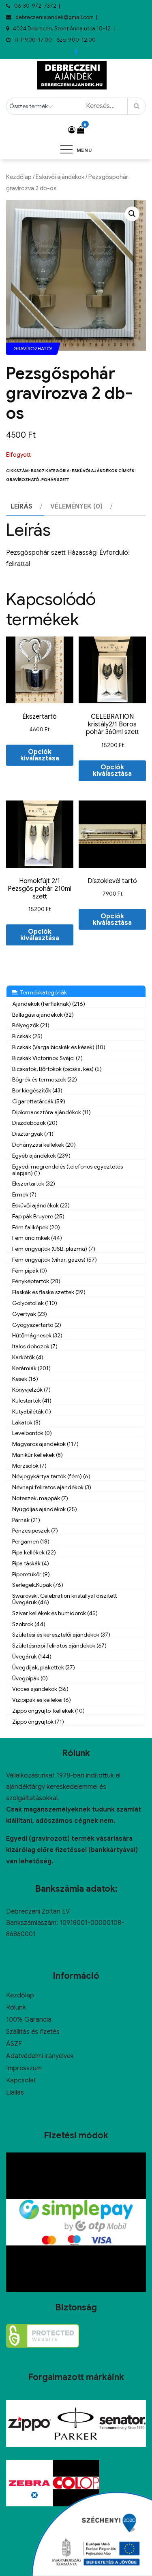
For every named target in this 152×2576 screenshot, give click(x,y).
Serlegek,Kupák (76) (38, 1585)
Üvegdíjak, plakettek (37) (44, 1667)
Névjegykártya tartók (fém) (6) (51, 1476)
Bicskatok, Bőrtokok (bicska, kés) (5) (57, 1069)
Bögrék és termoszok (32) (45, 1079)
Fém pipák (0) (30, 1271)
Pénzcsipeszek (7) (35, 1531)
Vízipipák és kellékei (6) (42, 1700)
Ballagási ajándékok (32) (43, 1015)
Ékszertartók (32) (34, 1184)
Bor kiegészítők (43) (37, 1090)
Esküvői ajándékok (60, 177)
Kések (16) (25, 1379)
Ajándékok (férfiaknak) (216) (49, 1004)
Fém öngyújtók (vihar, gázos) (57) (55, 1260)
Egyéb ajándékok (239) (41, 1156)
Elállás (15, 2093)
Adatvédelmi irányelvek (40, 2056)
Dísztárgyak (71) (33, 1134)
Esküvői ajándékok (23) (41, 1205)
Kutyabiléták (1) (32, 1411)
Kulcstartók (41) (32, 1401)
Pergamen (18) (31, 1541)
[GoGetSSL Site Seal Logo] (43, 2336)
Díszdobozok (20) (35, 1123)
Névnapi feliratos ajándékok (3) (52, 1487)
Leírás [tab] (21, 507)
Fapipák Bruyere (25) (38, 1216)
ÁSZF (14, 2044)
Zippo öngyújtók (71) (38, 1722)
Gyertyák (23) (30, 1314)
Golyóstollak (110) (35, 1303)
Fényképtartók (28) (36, 1281)
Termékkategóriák (42, 992)
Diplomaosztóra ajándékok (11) (51, 1112)
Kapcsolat (21, 2080)
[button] (132, 214)
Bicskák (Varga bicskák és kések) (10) (59, 1047)
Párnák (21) (26, 1520)
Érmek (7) (24, 1194)
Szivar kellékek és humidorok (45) (55, 1613)
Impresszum (24, 2068)
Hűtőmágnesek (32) (37, 1335)
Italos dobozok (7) (35, 1346)
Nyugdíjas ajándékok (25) (45, 1509)
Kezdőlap (19, 177)
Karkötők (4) (28, 1357)
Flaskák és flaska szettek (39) (49, 1292)
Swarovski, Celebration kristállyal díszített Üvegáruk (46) (65, 1599)
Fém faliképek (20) (36, 1227)
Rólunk (16, 2008)
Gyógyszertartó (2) (37, 1325)
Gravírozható (23, 480)
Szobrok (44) (29, 1624)
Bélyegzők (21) (31, 1025)
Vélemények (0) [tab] (76, 507)
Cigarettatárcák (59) (39, 1101)
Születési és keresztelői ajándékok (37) (61, 1635)
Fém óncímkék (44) (37, 1238)
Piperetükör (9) (31, 1574)
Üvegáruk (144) (32, 1656)
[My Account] (72, 130)
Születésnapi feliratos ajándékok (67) (59, 1646)
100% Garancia (29, 2020)
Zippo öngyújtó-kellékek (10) (48, 1711)
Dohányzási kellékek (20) (44, 1145)
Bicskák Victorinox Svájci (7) (47, 1058)
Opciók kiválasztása (40, 755)
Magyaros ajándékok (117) (45, 1444)
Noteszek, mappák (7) (40, 1498)
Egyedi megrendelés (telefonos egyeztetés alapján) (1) (67, 1170)
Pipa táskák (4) (31, 1563)
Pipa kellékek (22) (34, 1552)
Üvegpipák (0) (30, 1678)
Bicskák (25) (27, 1036)
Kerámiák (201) (31, 1368)
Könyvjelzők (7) (31, 1390)
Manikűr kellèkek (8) (37, 1455)
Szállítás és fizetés (33, 2032)
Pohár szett (55, 480)
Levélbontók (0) (32, 1433)
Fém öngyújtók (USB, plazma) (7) (54, 1249)
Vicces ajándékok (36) (40, 1689)
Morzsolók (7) (29, 1466)
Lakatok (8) (26, 1422)
